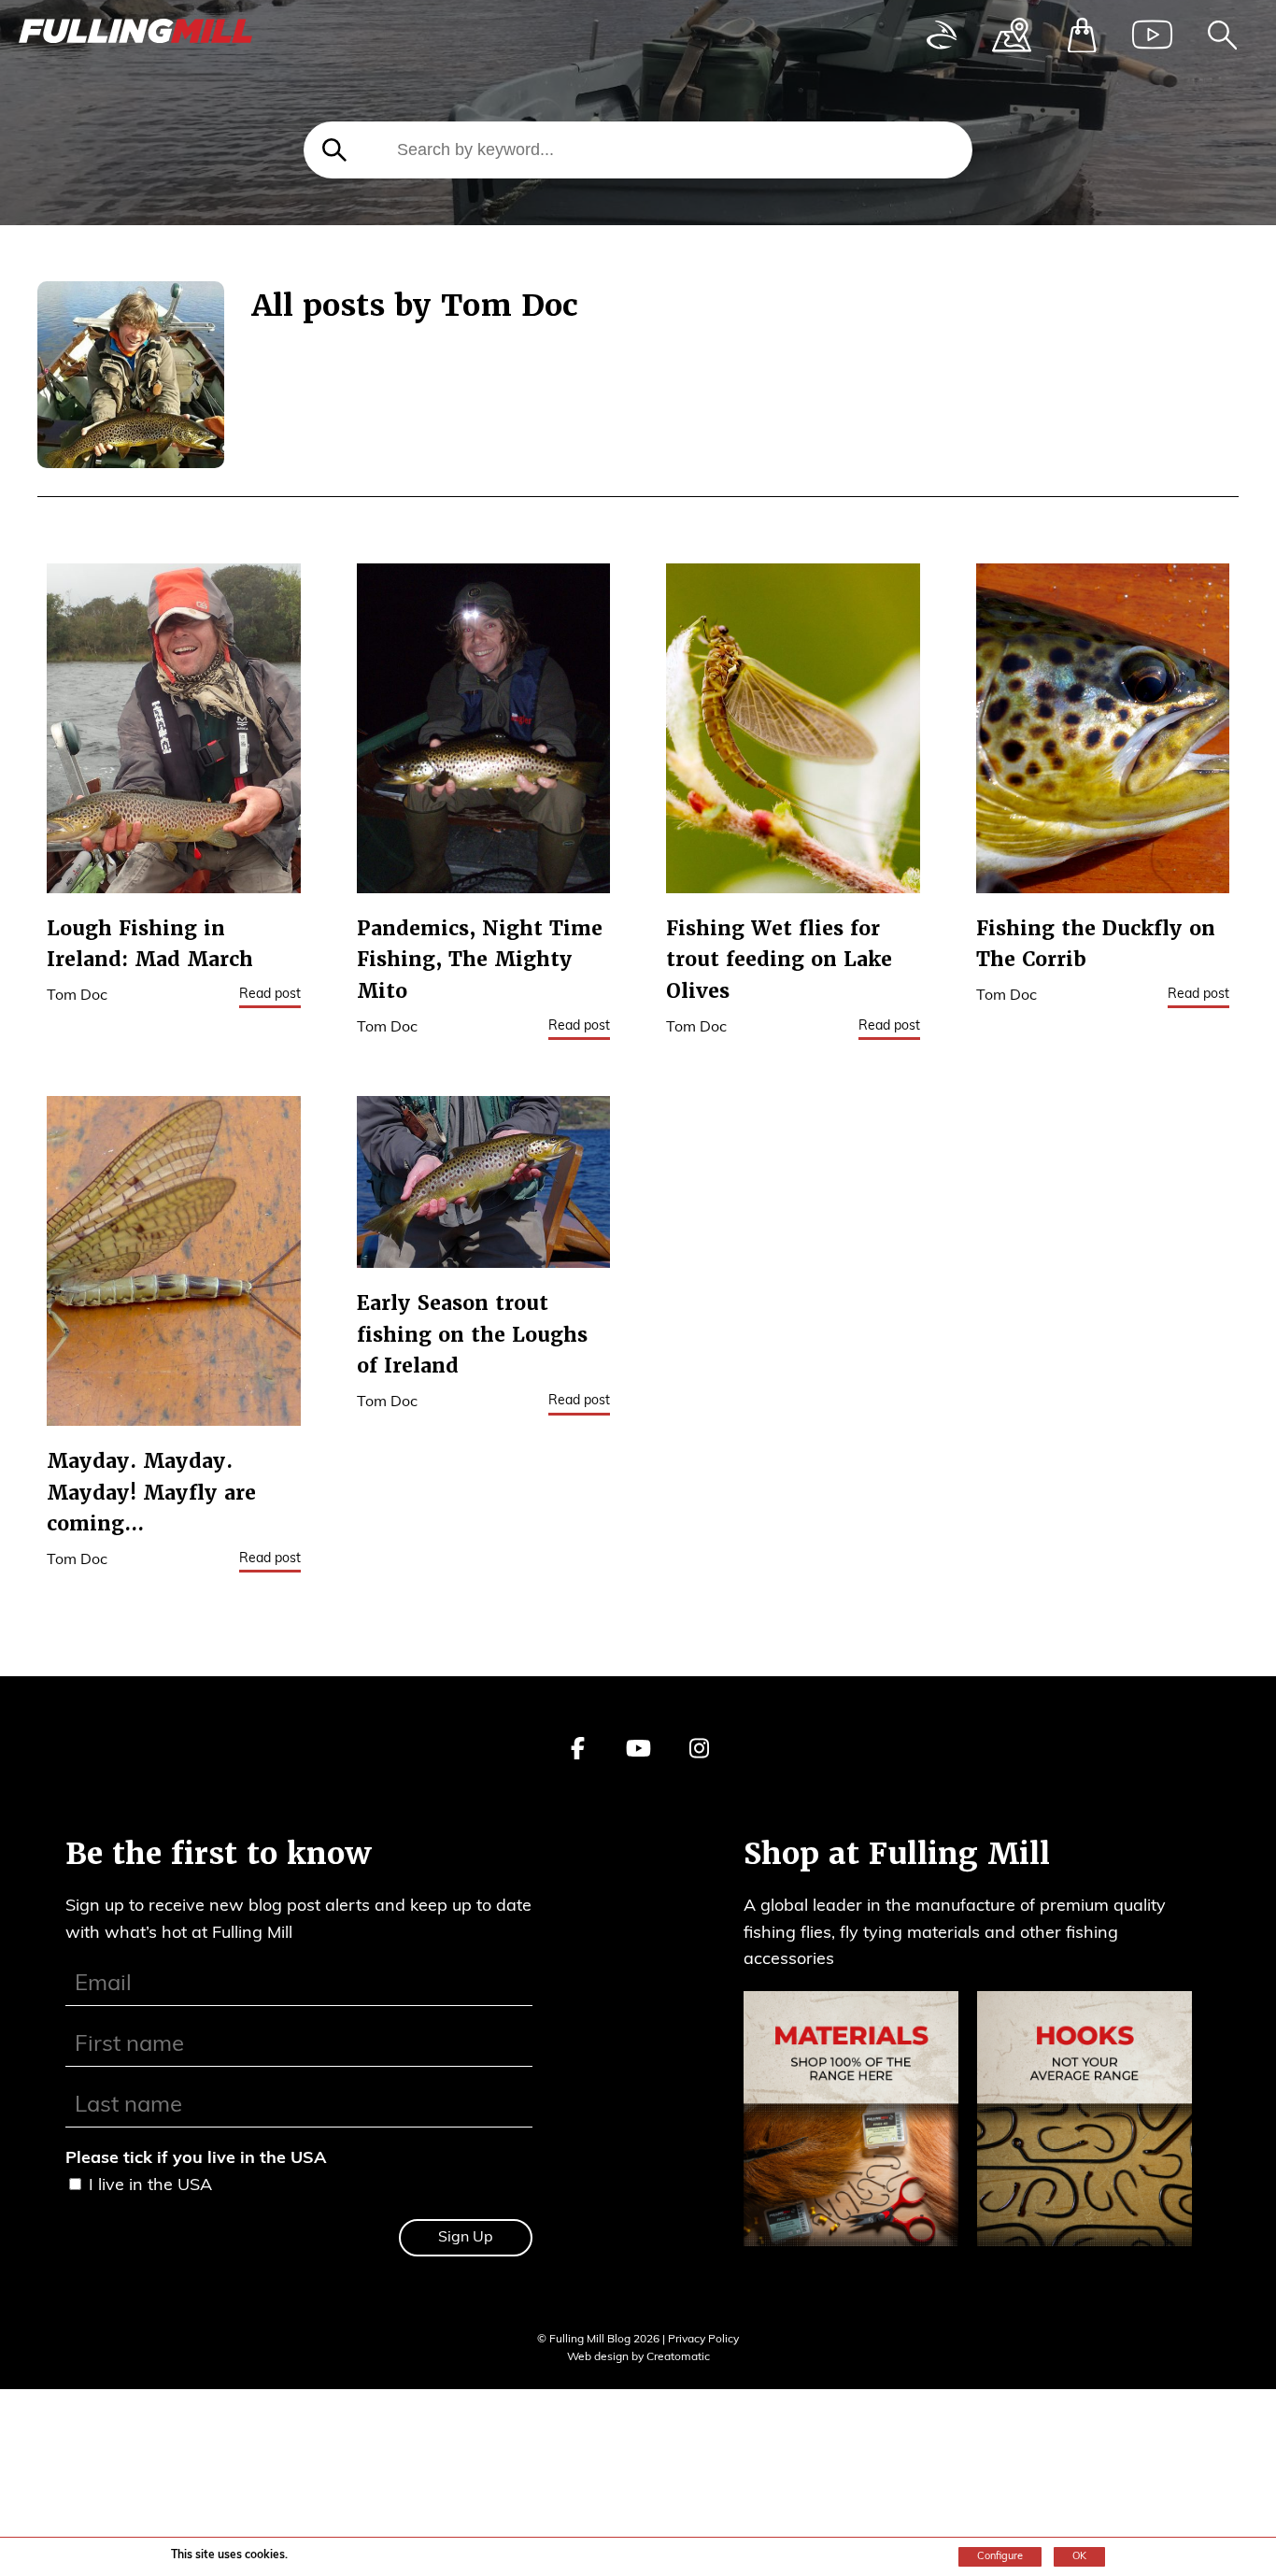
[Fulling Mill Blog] (135, 36)
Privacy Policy (703, 2340)
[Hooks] (1085, 2123)
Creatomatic (678, 2357)
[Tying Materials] (851, 2123)
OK (1079, 2557)
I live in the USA (150, 2186)
